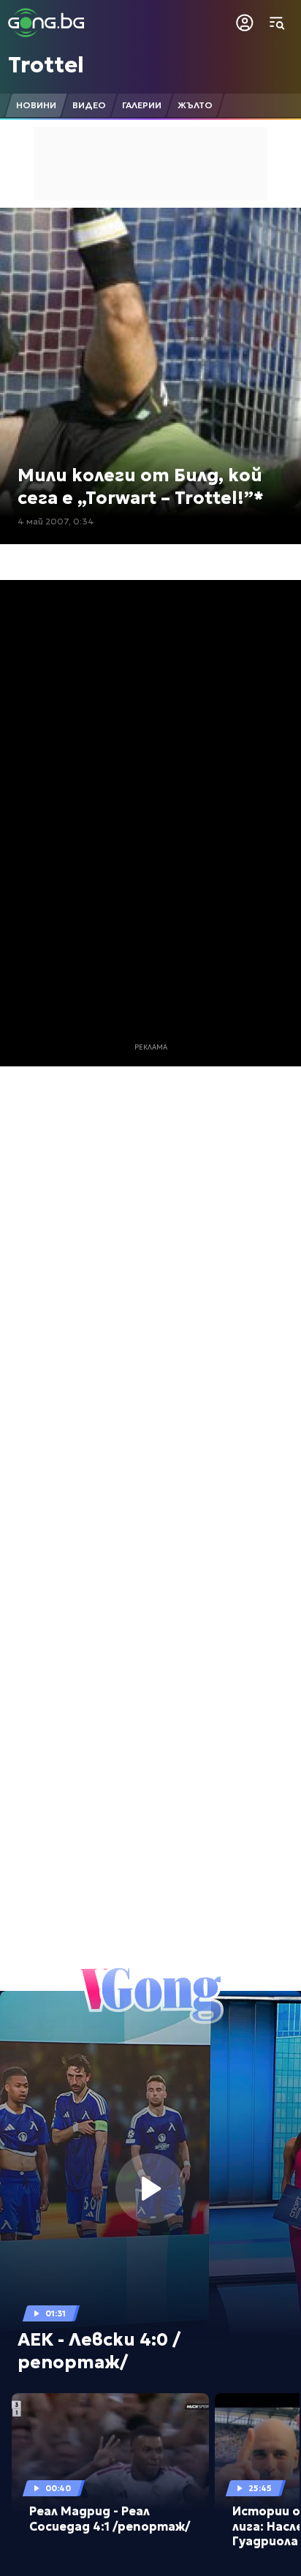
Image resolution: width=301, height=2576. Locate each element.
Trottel (46, 65)
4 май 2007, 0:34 (56, 521)
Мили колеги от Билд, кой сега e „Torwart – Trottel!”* (141, 487)
